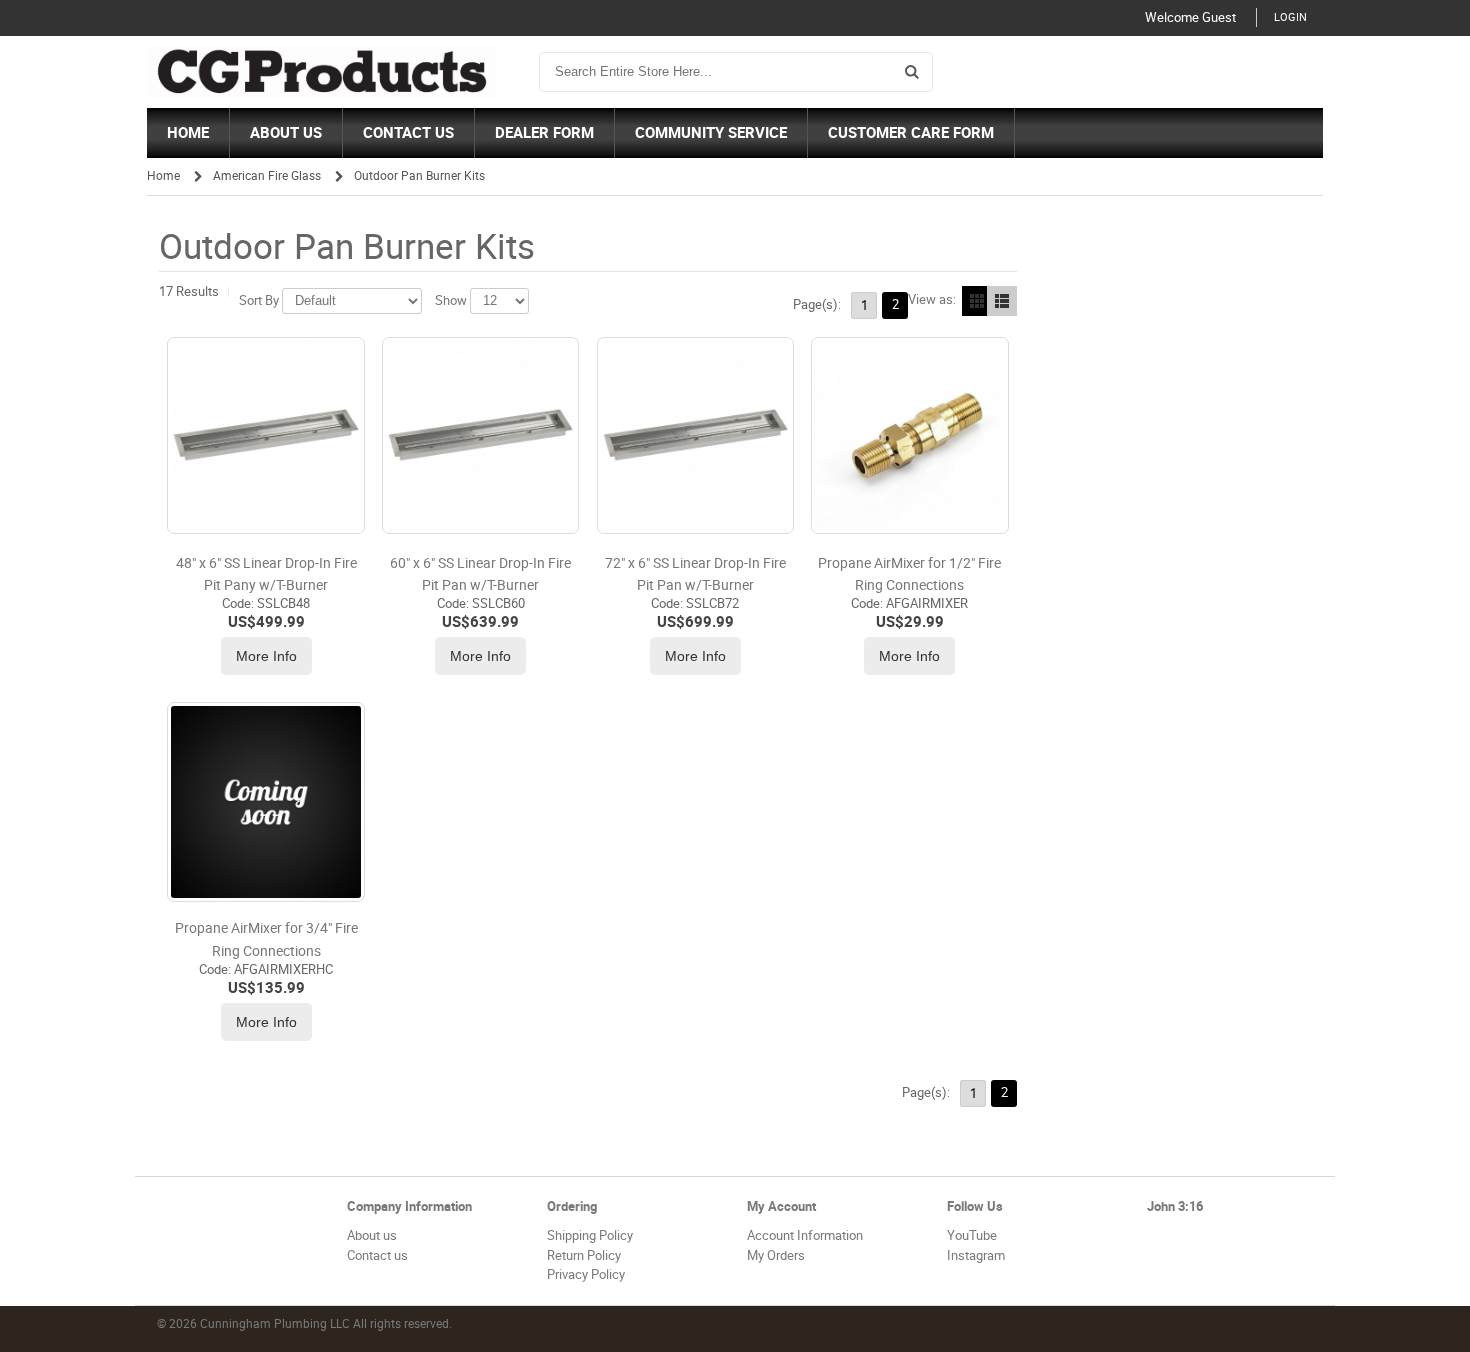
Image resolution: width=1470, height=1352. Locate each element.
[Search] (912, 72)
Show (451, 300)
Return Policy (584, 1255)
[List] (1002, 301)
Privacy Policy (586, 1274)
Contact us (377, 1255)
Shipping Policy (590, 1235)
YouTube (972, 1235)
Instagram (976, 1255)
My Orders (776, 1255)
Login (1290, 17)
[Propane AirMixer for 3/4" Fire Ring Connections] (265, 802)
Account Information (805, 1235)
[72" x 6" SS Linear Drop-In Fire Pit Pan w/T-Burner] (695, 435)
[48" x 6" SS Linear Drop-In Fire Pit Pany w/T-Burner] (265, 435)
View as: (932, 299)
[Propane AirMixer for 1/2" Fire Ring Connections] (909, 435)
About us (372, 1235)
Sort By (259, 300)
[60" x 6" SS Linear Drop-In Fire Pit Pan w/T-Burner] (480, 435)
